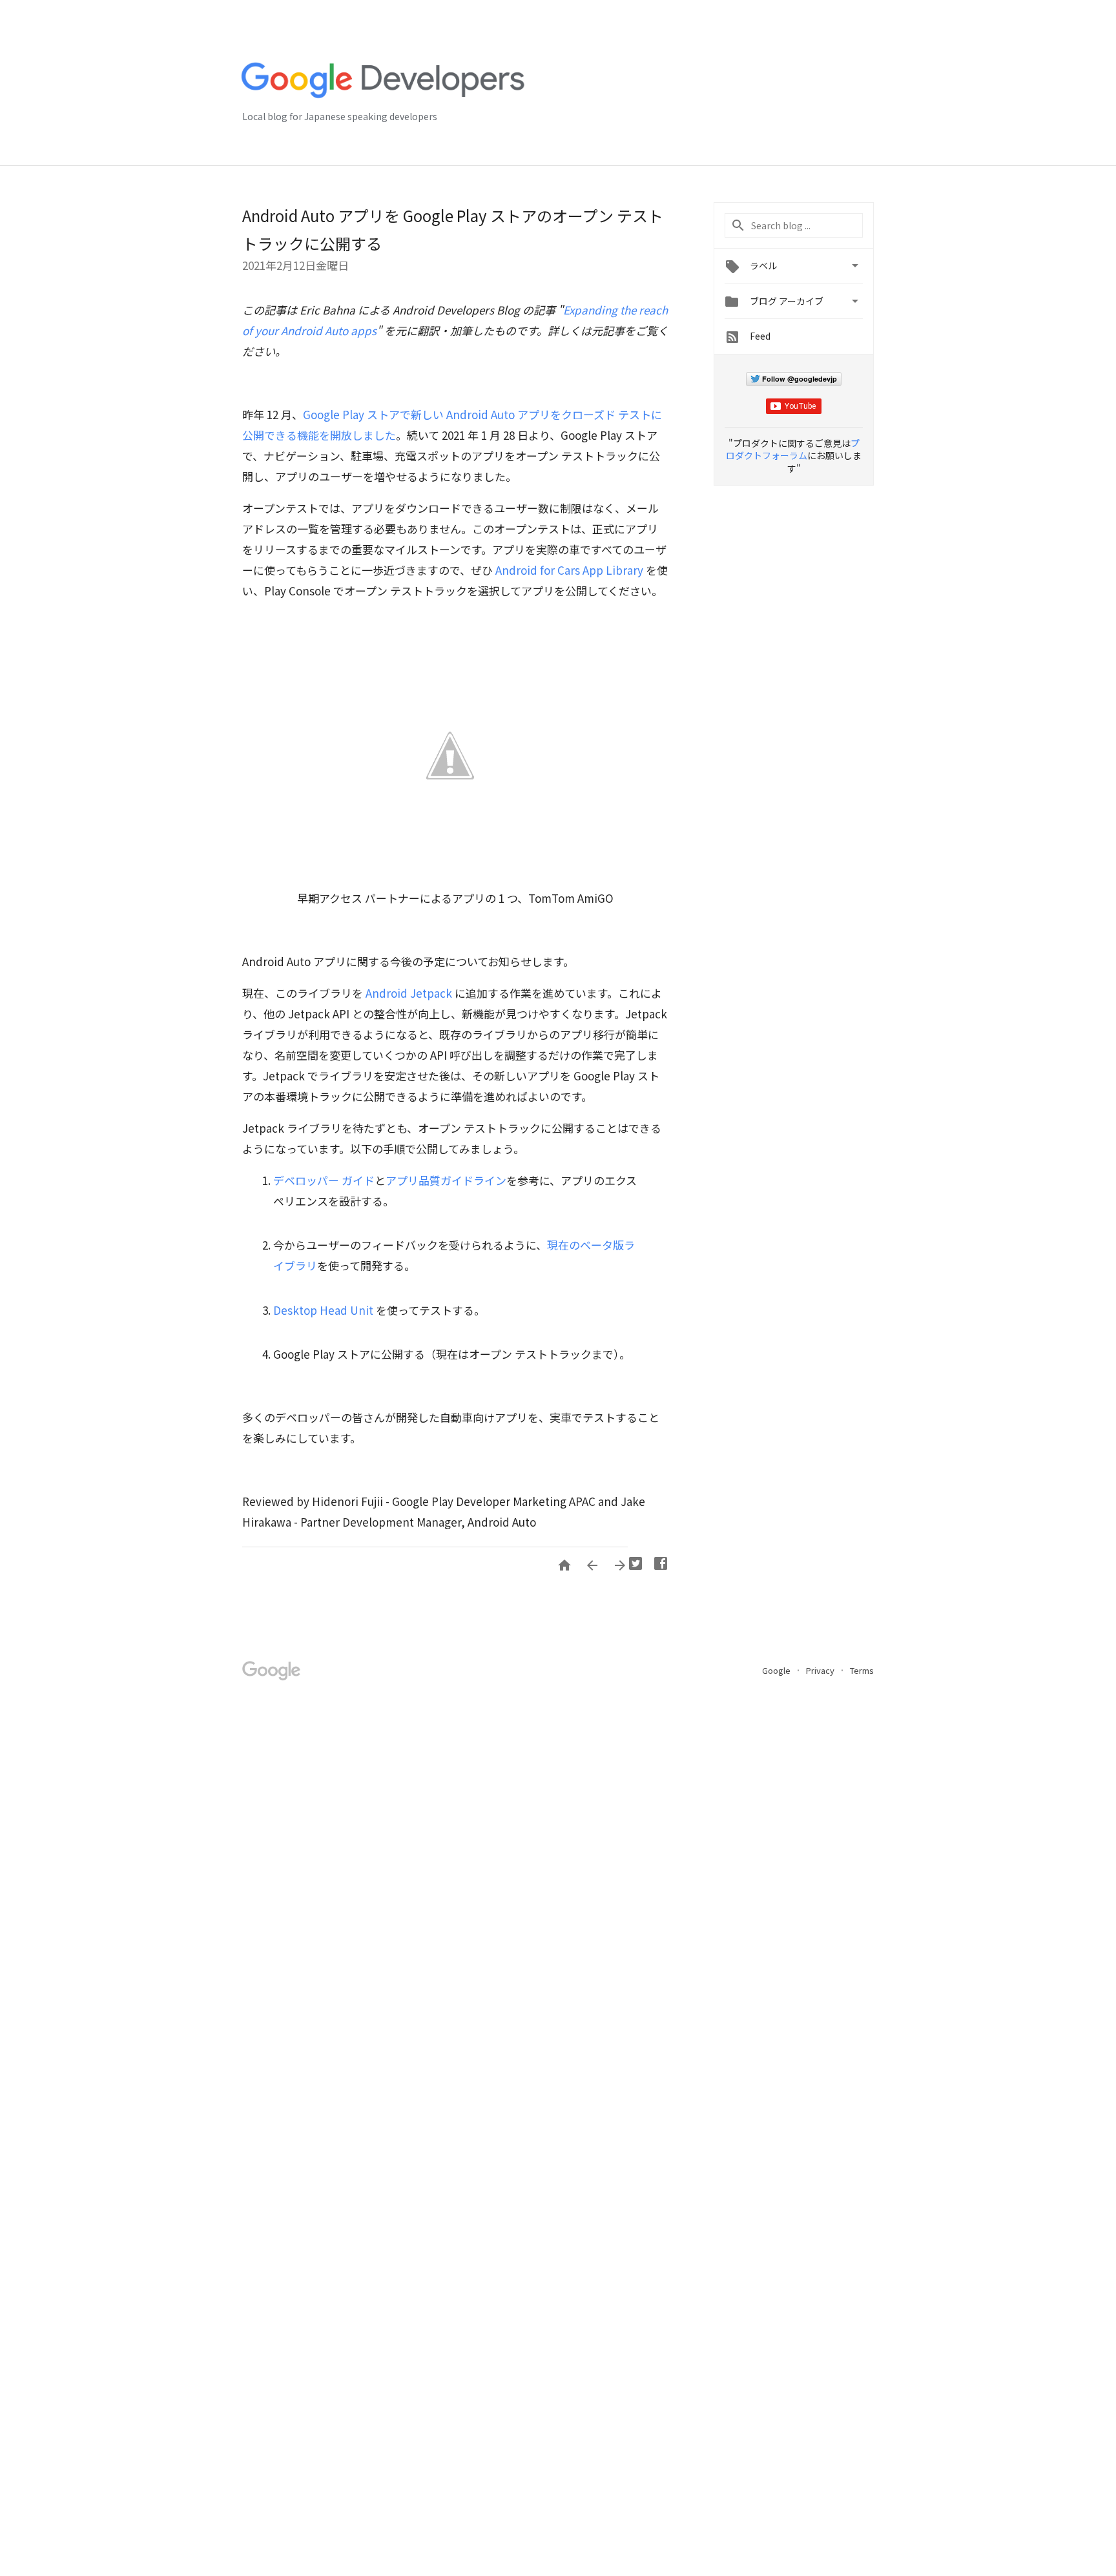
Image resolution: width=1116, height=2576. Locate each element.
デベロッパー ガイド (324, 1180)
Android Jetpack (409, 993)
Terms (862, 1670)
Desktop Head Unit (323, 1310)
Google (777, 1670)
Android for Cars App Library (569, 570)
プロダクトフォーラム (793, 449)
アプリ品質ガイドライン (446, 1180)
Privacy (821, 1670)
